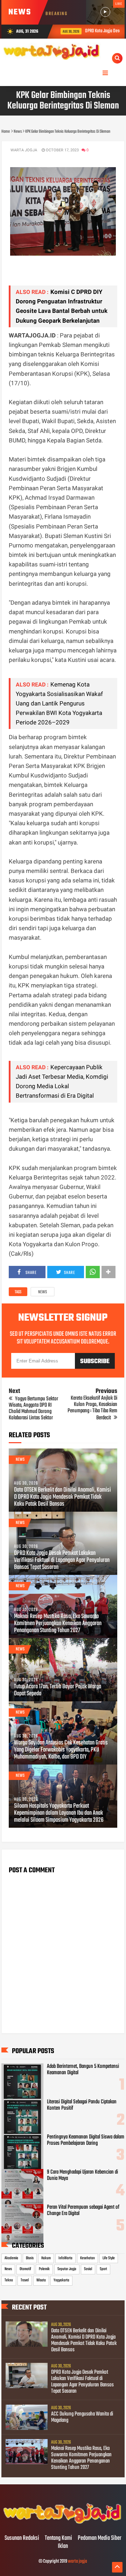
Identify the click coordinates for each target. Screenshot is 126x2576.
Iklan (63, 2547)
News (43, 1292)
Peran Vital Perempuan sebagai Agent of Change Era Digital (83, 2210)
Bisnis (30, 2258)
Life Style (109, 2258)
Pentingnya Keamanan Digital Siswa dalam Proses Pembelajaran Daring (86, 2140)
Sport (103, 2269)
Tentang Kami (58, 2538)
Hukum (46, 2258)
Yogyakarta (61, 2280)
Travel (25, 2280)
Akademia (11, 2258)
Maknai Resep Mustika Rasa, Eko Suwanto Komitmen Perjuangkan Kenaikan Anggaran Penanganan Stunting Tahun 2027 (58, 1624)
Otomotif (25, 2269)
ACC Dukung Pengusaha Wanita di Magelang (82, 2417)
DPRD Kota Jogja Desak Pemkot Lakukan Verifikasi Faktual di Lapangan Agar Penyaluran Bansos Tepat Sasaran (62, 1560)
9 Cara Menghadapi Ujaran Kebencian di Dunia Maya (82, 2175)
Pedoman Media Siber (100, 2538)
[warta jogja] (63, 2524)
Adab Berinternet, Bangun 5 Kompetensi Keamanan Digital (83, 2070)
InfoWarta (65, 2258)
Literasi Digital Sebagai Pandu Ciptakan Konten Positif (82, 2105)
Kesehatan (87, 2258)
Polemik (44, 2269)
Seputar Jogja (67, 2269)
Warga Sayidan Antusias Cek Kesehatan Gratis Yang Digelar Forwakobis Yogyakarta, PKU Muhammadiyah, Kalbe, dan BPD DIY (61, 1750)
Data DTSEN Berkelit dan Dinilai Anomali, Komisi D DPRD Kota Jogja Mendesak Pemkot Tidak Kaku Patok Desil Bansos (62, 1497)
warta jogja (78, 2561)
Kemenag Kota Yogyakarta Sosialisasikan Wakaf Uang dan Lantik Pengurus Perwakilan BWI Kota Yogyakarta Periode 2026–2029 (59, 704)
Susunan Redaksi (22, 2538)
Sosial (88, 2269)
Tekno (9, 2280)
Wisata (41, 2280)
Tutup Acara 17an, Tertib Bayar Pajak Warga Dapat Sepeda (58, 1690)
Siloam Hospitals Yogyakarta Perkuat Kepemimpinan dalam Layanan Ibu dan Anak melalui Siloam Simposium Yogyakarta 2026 (59, 1813)
